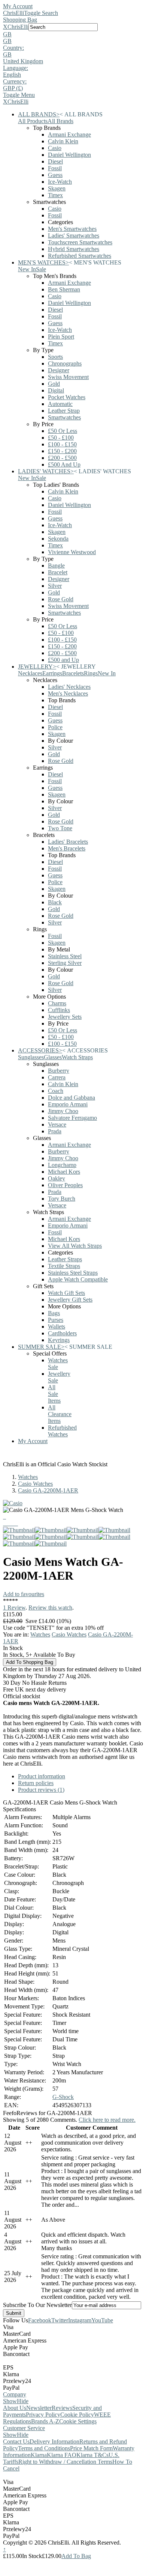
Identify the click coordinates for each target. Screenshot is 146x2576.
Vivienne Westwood (72, 552)
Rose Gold (61, 599)
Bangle (56, 566)
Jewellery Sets (65, 1017)
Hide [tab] (23, 2401)
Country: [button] (13, 48)
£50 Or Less (63, 431)
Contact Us (16, 2441)
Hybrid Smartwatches (74, 249)
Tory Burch (62, 1199)
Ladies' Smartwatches (74, 236)
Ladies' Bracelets (68, 842)
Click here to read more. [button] (107, 2120)
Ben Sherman (64, 289)
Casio (55, 148)
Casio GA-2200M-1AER (48, 1490)
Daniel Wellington (69, 155)
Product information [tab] (42, 1776)
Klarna (39, 2455)
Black (55, 902)
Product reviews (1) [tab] (41, 1790)
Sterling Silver (65, 963)
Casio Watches (35, 1484)
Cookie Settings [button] (78, 2421)
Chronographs (65, 363)
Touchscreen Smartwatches (80, 242)
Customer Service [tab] (24, 2428)
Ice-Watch (60, 182)
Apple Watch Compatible (78, 1279)
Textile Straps (64, 1266)
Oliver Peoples (65, 1185)
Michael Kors (64, 1172)
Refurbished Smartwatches (80, 256)
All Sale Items (54, 1394)
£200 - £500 (62, 458)
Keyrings (59, 1340)
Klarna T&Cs (92, 2455)
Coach (56, 1091)
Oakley (57, 1178)
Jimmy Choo (63, 1111)
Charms (57, 1003)
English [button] (12, 75)
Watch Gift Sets (66, 1293)
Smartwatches (64, 417)
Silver (55, 586)
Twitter (60, 2320)
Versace (57, 1124)
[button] (73, 34)
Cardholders (62, 1333)
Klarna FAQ (62, 2455)
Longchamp (62, 1165)
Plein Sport (61, 337)
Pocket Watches (67, 397)
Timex (55, 195)
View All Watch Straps (75, 1246)
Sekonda (58, 539)
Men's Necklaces (68, 693)
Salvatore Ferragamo (72, 1118)
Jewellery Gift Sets (70, 1300)
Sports (55, 357)
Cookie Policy (77, 2415)
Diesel (55, 161)
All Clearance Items (60, 1414)
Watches (28, 1477)
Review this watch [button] (50, 1608)
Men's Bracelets (67, 848)
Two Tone (60, 828)
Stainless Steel (65, 956)
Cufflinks (59, 1010)
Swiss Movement (68, 377)
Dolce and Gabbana (72, 1098)
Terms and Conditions (44, 2448)
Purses (56, 1320)
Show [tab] (10, 2401)
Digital (56, 390)
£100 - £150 (62, 444)
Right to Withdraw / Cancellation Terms (65, 2462)
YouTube (102, 2320)
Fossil (55, 168)
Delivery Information (54, 2441)
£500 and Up (63, 660)
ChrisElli (13, 13)
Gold (54, 384)
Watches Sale (58, 1364)
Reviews (62, 2408)
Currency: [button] (15, 81)
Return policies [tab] (36, 1783)
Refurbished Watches (62, 1431)
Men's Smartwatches (72, 229)
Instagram (80, 2320)
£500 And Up (64, 465)
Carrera (57, 1077)
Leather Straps (65, 1259)
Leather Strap (64, 411)
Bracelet (58, 572)
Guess (55, 175)
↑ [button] (4, 2549)
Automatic (60, 404)
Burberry (59, 1071)
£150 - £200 (62, 451)
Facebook (40, 2320)
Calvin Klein (63, 141)
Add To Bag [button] (76, 2556)
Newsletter (39, 2408)
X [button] (5, 27)
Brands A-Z (45, 2421)
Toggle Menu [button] (19, 95)
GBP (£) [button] (13, 88)
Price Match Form (91, 2448)
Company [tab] (15, 2394)
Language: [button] (16, 68)
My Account (18, 6)
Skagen (57, 188)
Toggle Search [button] (41, 13)
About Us (15, 2408)
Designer (59, 370)
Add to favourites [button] (24, 1594)
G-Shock (63, 2097)
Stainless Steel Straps (73, 1273)
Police (55, 727)
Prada (55, 1131)
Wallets (57, 1327)
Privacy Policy (43, 2415)
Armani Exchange (69, 135)
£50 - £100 (61, 438)
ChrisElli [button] (18, 27)
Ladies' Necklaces (69, 687)
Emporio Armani (68, 1104)
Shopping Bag (20, 20)
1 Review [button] (14, 1608)
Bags (54, 1313)
